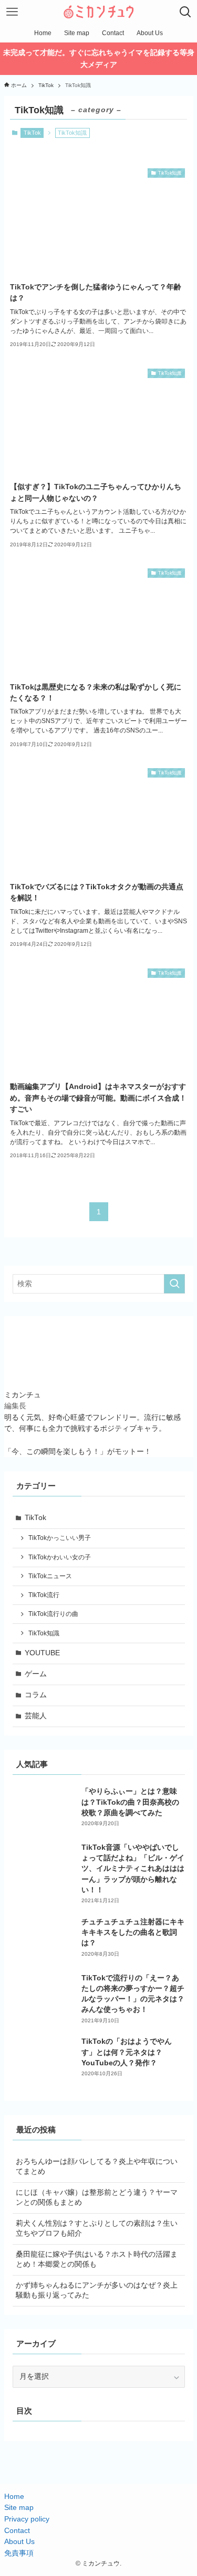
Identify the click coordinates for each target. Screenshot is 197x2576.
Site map (19, 2508)
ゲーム (36, 1674)
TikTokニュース (50, 1576)
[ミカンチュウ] (99, 12)
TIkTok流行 (44, 1595)
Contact (17, 2531)
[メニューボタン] (12, 12)
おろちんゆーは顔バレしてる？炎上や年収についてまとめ (97, 2167)
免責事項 (19, 2553)
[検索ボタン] (185, 12)
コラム (36, 1695)
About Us (19, 2542)
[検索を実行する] (174, 1284)
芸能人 (36, 1716)
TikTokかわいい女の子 (60, 1557)
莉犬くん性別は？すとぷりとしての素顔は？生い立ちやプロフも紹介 (97, 2228)
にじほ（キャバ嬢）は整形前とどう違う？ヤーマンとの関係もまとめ (97, 2197)
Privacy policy (27, 2519)
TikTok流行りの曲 (53, 1614)
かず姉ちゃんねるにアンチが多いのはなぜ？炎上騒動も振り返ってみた (97, 2290)
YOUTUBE (42, 1653)
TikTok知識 (44, 1633)
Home (14, 2497)
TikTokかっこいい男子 (60, 1538)
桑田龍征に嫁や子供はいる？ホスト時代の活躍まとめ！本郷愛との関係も (97, 2259)
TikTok (32, 133)
